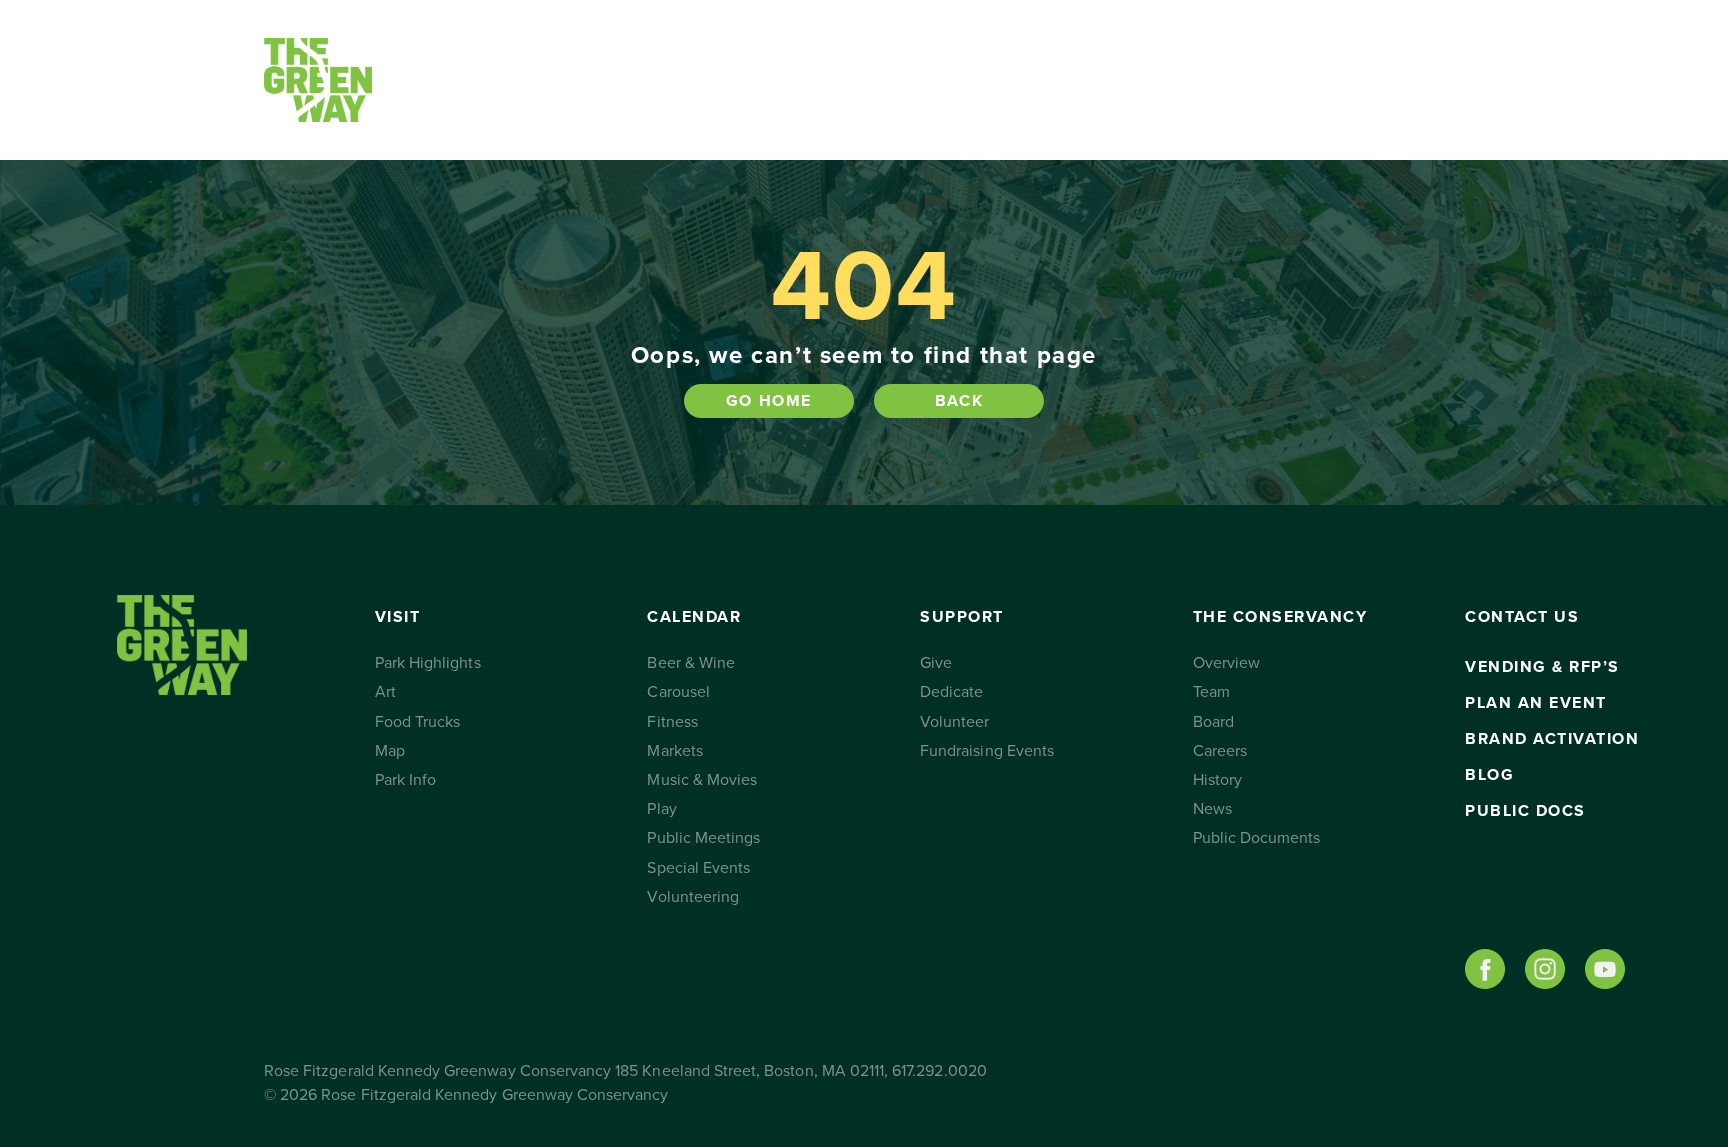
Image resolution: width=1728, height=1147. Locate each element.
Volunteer (954, 722)
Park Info (405, 780)
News (1212, 809)
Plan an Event (1536, 703)
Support (829, 80)
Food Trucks (418, 722)
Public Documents (1257, 838)
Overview (1226, 663)
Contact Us (1226, 80)
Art (385, 692)
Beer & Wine (691, 663)
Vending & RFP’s (1542, 667)
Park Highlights (428, 663)
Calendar (638, 80)
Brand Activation (1552, 739)
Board (1213, 722)
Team (1211, 692)
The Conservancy (1052, 80)
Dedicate (951, 692)
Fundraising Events (987, 751)
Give (936, 663)
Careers (1220, 751)
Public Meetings (703, 838)
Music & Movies (702, 780)
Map (390, 751)
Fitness (672, 722)
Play (661, 809)
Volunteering (693, 897)
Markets (674, 751)
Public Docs (1525, 811)
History (1217, 780)
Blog (1489, 775)
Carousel (678, 692)
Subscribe (1366, 80)
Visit (471, 80)
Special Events (698, 868)
